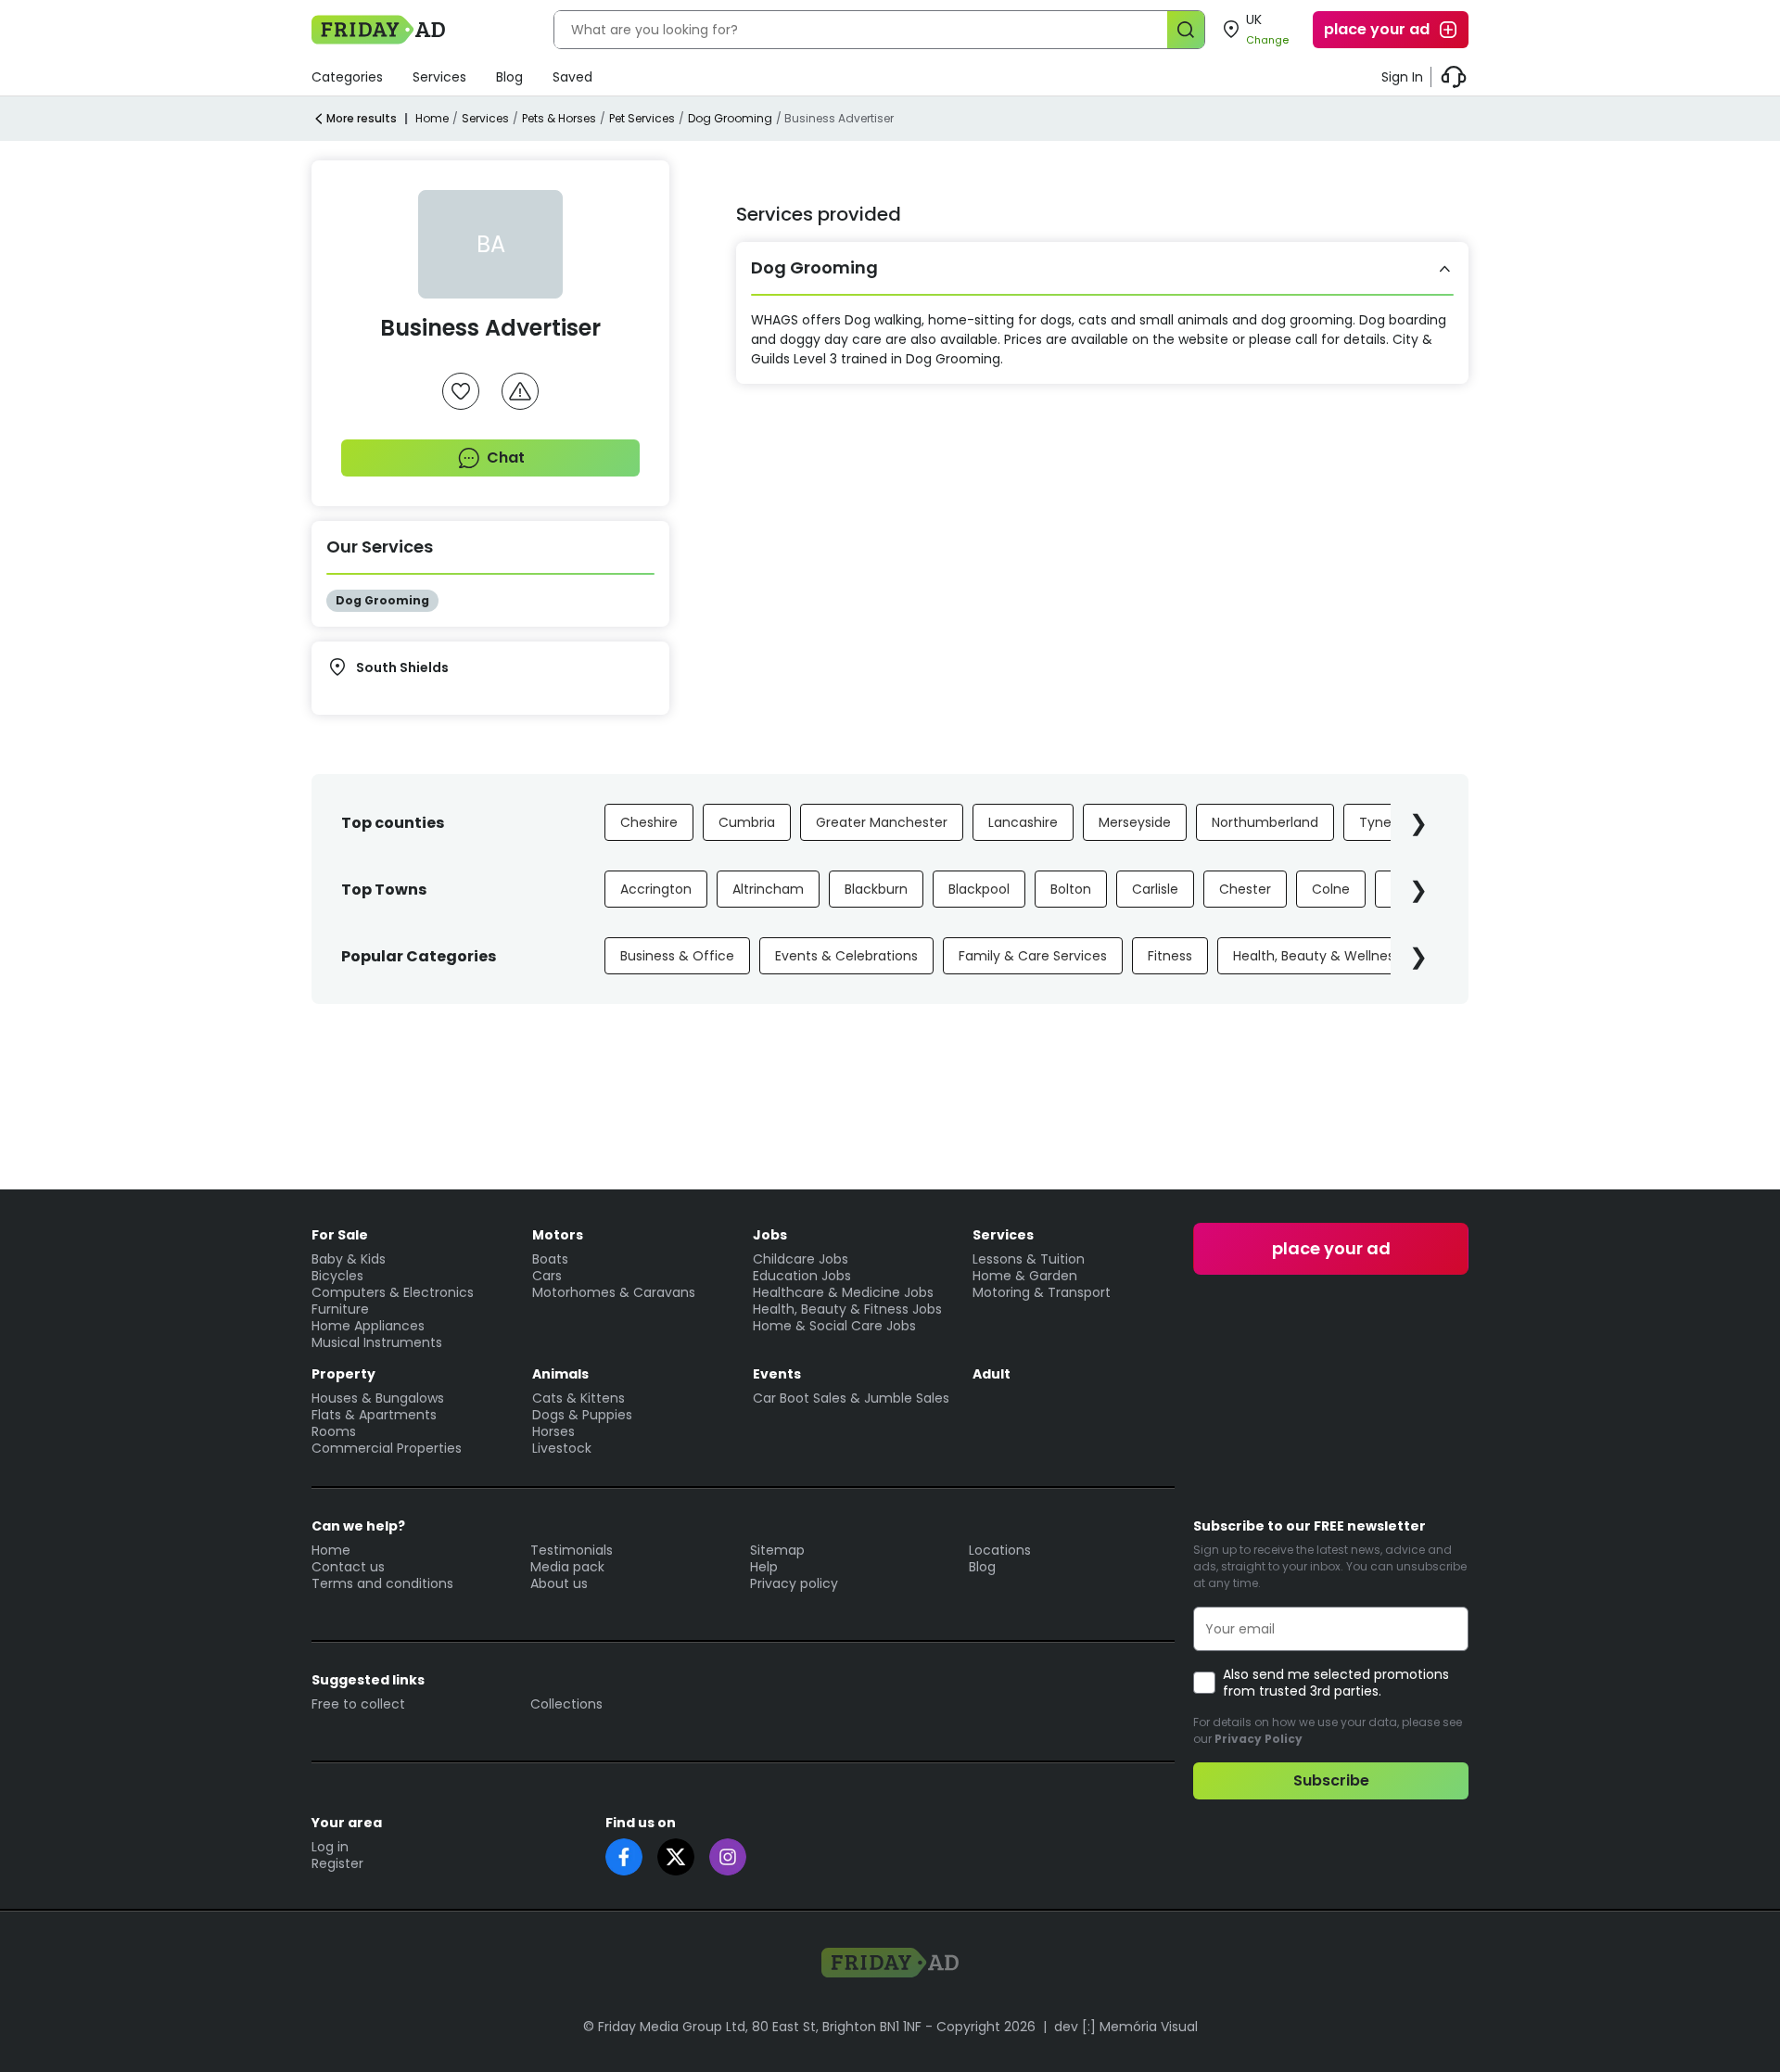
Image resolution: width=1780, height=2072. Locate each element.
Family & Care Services (1033, 956)
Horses (553, 1431)
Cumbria (747, 822)
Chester (1245, 889)
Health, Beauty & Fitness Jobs (847, 1309)
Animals (560, 1374)
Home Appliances (368, 1326)
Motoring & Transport (1042, 1292)
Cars (547, 1276)
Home (432, 118)
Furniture (340, 1309)
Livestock (562, 1448)
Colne (1331, 889)
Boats (550, 1259)
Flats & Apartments (374, 1415)
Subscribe (1331, 1780)
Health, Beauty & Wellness (1317, 956)
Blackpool (979, 889)
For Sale (340, 1235)
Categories (347, 77)
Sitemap (777, 1550)
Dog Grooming (730, 118)
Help (764, 1567)
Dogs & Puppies (582, 1415)
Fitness (1170, 956)
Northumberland (1265, 822)
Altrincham (768, 889)
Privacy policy (794, 1583)
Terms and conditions (382, 1583)
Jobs (770, 1235)
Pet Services (642, 118)
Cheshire (649, 822)
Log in (330, 1847)
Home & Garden (1025, 1276)
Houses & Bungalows (378, 1398)
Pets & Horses (559, 118)
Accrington (656, 889)
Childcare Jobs (801, 1259)
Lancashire (1023, 822)
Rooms (334, 1431)
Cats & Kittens (578, 1398)
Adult (992, 1374)
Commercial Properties (387, 1448)
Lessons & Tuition (1029, 1259)
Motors (558, 1235)
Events (777, 1374)
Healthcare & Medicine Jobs (843, 1292)
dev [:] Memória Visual (1126, 2027)
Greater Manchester (882, 822)
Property (343, 1374)
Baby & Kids (349, 1259)
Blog (509, 77)
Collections (566, 1704)
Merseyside (1135, 822)
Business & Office (677, 956)
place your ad (1377, 29)
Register (337, 1863)
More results (362, 118)
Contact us (348, 1567)
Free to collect (358, 1704)
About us (559, 1583)
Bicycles (337, 1276)
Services (439, 77)
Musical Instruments (377, 1342)
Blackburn (876, 889)
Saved (572, 77)
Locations (1000, 1550)
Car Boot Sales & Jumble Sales (851, 1398)
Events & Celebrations (846, 956)
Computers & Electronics (393, 1292)
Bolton (1071, 889)
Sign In (1402, 77)
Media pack (567, 1567)
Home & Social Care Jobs (834, 1326)
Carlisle (1155, 889)
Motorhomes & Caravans (614, 1292)
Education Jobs (802, 1276)
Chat (506, 458)
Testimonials (572, 1550)
